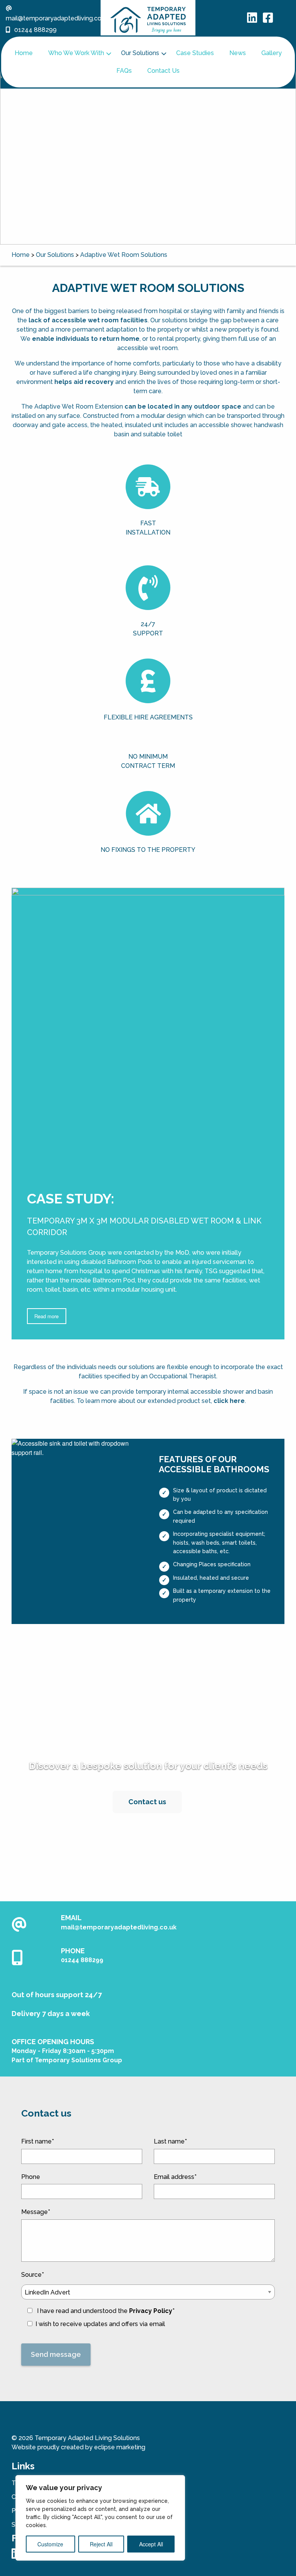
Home (24, 53)
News (238, 53)
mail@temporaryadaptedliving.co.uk (119, 1927)
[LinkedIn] (252, 20)
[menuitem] (24, 53)
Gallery (272, 53)
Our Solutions (140, 53)
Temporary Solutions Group (78, 2060)
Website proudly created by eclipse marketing (78, 2447)
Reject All (101, 2544)
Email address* (175, 2177)
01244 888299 (35, 30)
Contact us (147, 1802)
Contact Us (163, 71)
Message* (36, 2212)
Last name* (170, 2141)
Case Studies (195, 53)
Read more (46, 1316)
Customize (50, 2544)
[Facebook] (268, 20)
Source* (98, 2293)
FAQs (124, 71)
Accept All (151, 2544)
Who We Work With (76, 53)
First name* (38, 2141)
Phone (31, 2177)
